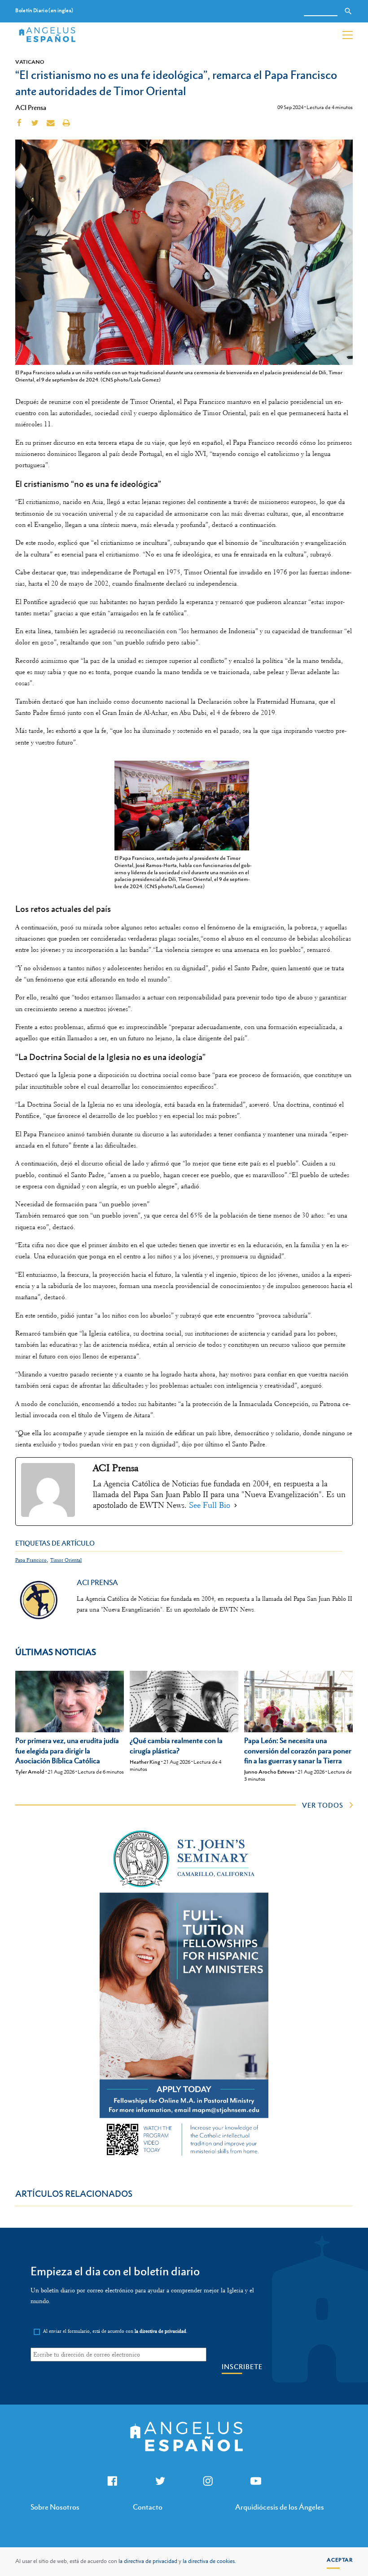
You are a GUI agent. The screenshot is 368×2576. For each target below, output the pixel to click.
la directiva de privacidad (148, 2561)
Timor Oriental (66, 1560)
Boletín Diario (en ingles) (44, 11)
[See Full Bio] (236, 1506)
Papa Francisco (31, 1560)
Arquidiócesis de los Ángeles (280, 2507)
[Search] (348, 11)
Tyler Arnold (30, 1772)
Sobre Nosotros (55, 2507)
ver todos (323, 1805)
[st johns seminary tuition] (184, 2158)
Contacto (148, 2507)
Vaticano (30, 62)
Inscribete (242, 2367)
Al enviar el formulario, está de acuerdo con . (115, 2331)
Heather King (145, 1762)
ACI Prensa (31, 107)
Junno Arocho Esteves (269, 1772)
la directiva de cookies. (209, 2561)
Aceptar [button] (340, 2560)
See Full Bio (210, 1505)
